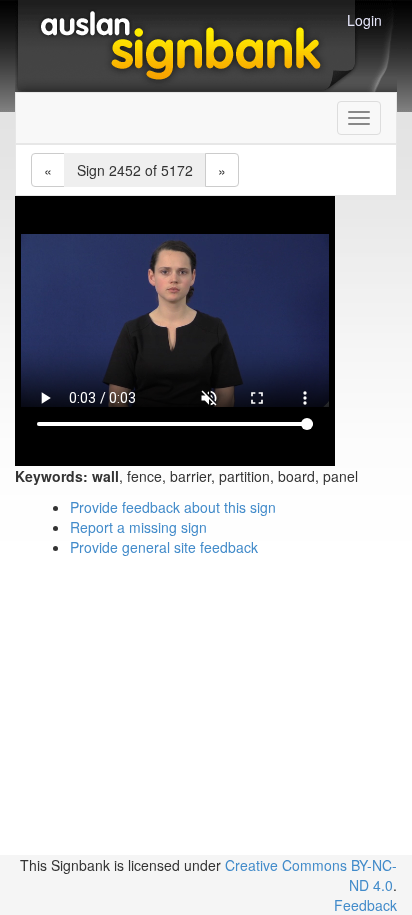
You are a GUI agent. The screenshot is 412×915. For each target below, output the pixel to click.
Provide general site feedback (164, 547)
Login (364, 20)
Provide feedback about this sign (173, 507)
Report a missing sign (138, 527)
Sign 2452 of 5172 (135, 170)
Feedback (365, 905)
